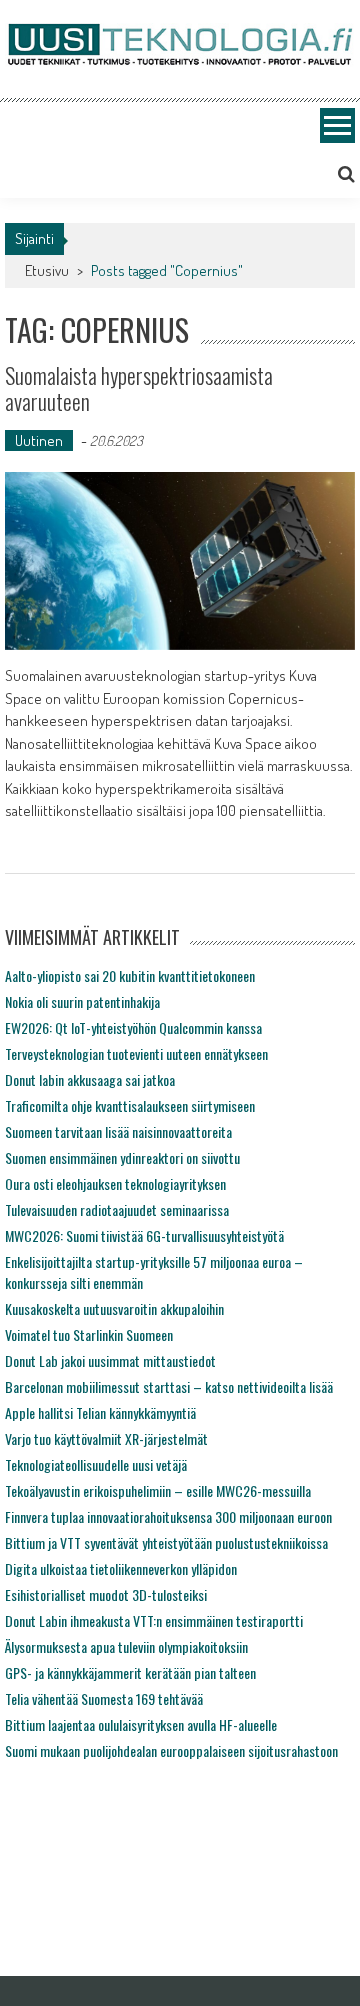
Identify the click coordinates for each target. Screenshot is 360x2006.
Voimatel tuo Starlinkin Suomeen (89, 1334)
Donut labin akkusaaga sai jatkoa (90, 1079)
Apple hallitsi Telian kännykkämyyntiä (100, 1412)
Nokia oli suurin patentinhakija (82, 1001)
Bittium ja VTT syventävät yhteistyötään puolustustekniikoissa (166, 1542)
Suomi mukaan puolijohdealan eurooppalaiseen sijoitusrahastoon (171, 1750)
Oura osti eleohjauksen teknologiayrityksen (115, 1183)
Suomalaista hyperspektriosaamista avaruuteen (139, 388)
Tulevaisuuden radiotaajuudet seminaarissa (117, 1209)
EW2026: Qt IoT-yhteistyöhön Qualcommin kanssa (133, 1027)
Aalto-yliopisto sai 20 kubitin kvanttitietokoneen (130, 975)
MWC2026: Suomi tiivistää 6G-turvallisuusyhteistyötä (144, 1235)
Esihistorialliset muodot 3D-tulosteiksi (106, 1594)
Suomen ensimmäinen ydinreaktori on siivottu (122, 1157)
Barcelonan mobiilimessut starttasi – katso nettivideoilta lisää (169, 1386)
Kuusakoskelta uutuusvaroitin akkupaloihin (114, 1308)
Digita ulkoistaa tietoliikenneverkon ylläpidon (121, 1568)
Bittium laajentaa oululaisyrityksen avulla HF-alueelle (141, 1724)
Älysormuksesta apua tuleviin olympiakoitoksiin (126, 1646)
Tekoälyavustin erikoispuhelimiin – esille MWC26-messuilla (158, 1490)
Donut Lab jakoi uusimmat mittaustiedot (110, 1360)
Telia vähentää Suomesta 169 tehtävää (104, 1698)
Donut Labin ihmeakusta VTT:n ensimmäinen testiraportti (154, 1620)
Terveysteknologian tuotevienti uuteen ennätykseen (136, 1053)
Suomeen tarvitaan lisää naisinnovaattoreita (118, 1131)
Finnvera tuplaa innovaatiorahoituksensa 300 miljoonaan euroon (168, 1516)
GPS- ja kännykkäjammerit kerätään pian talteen (130, 1672)
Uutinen (39, 440)
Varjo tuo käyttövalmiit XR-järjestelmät (106, 1438)
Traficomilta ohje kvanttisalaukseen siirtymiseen (130, 1105)
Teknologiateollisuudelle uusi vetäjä (96, 1464)
